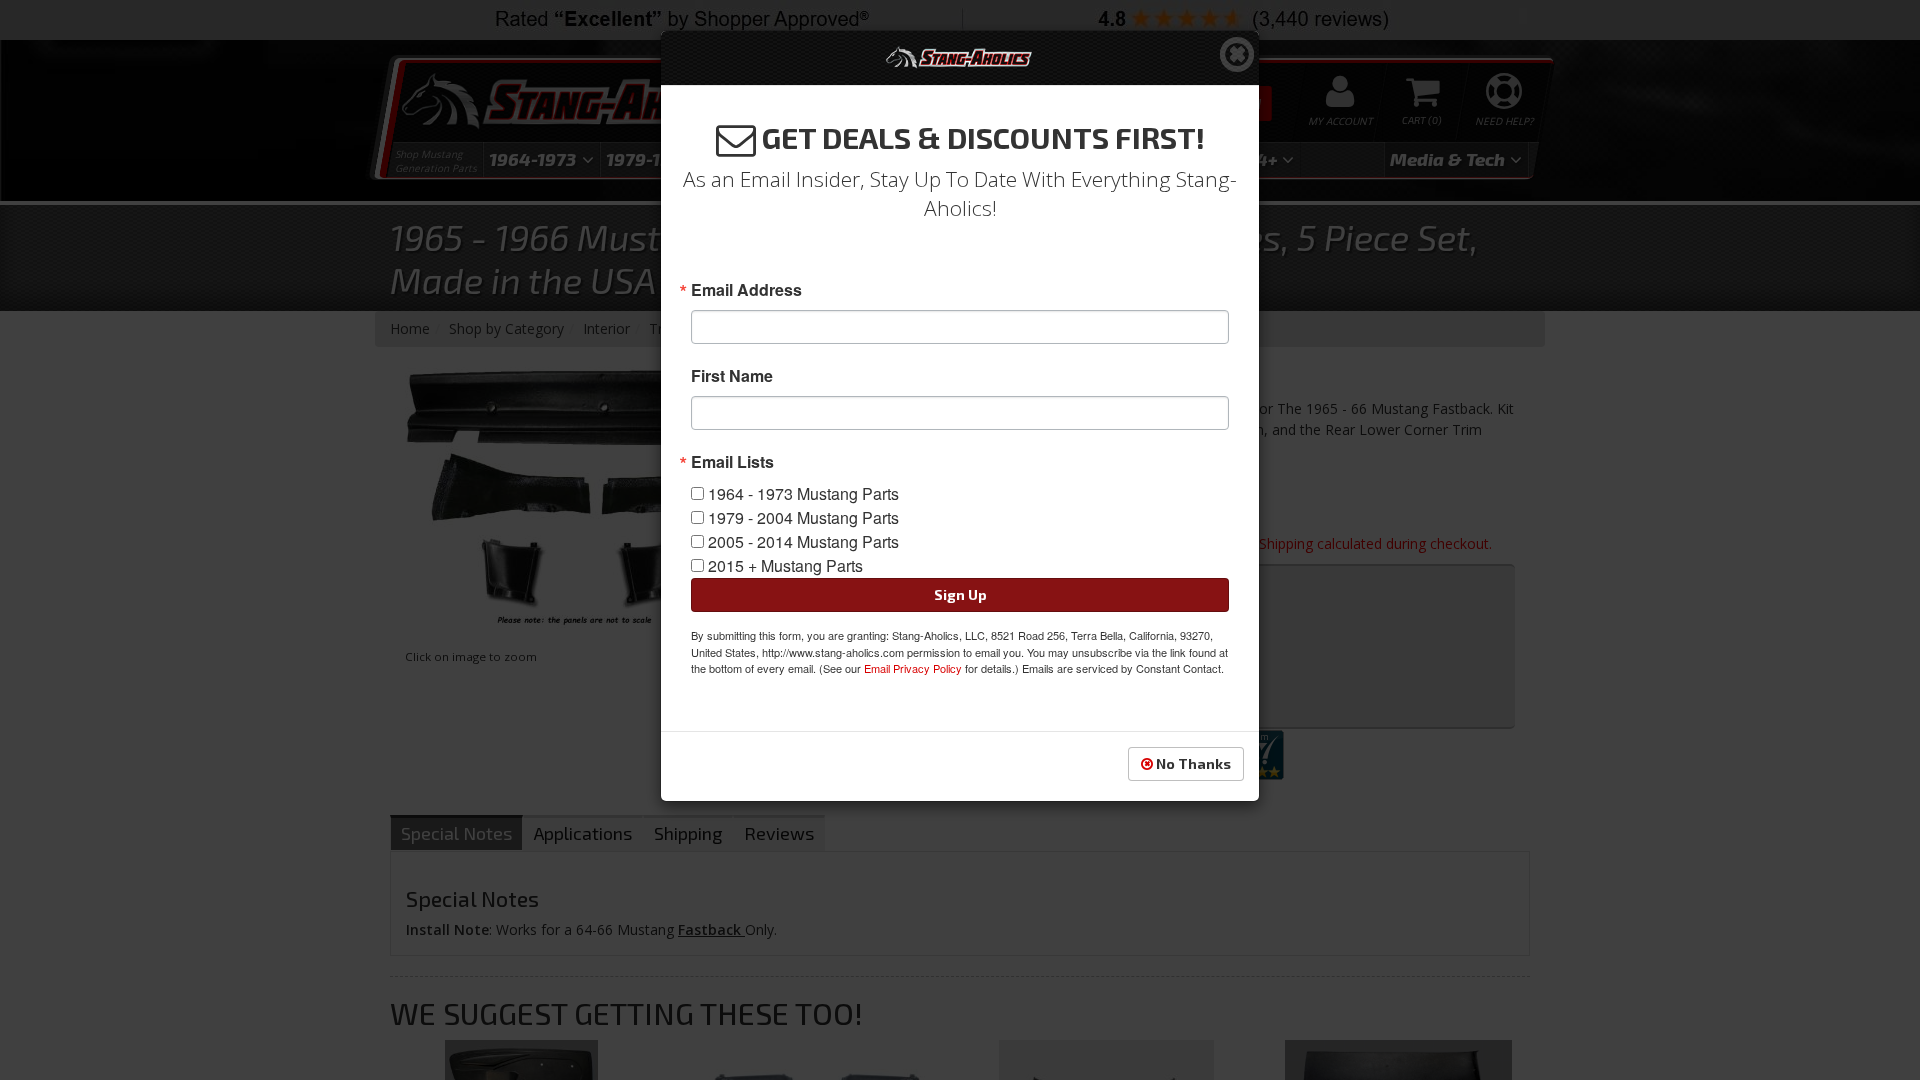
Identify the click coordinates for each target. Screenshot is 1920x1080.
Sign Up (960, 594)
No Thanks (1192, 763)
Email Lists (732, 462)
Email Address (746, 290)
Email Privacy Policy (913, 668)
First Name (732, 376)
